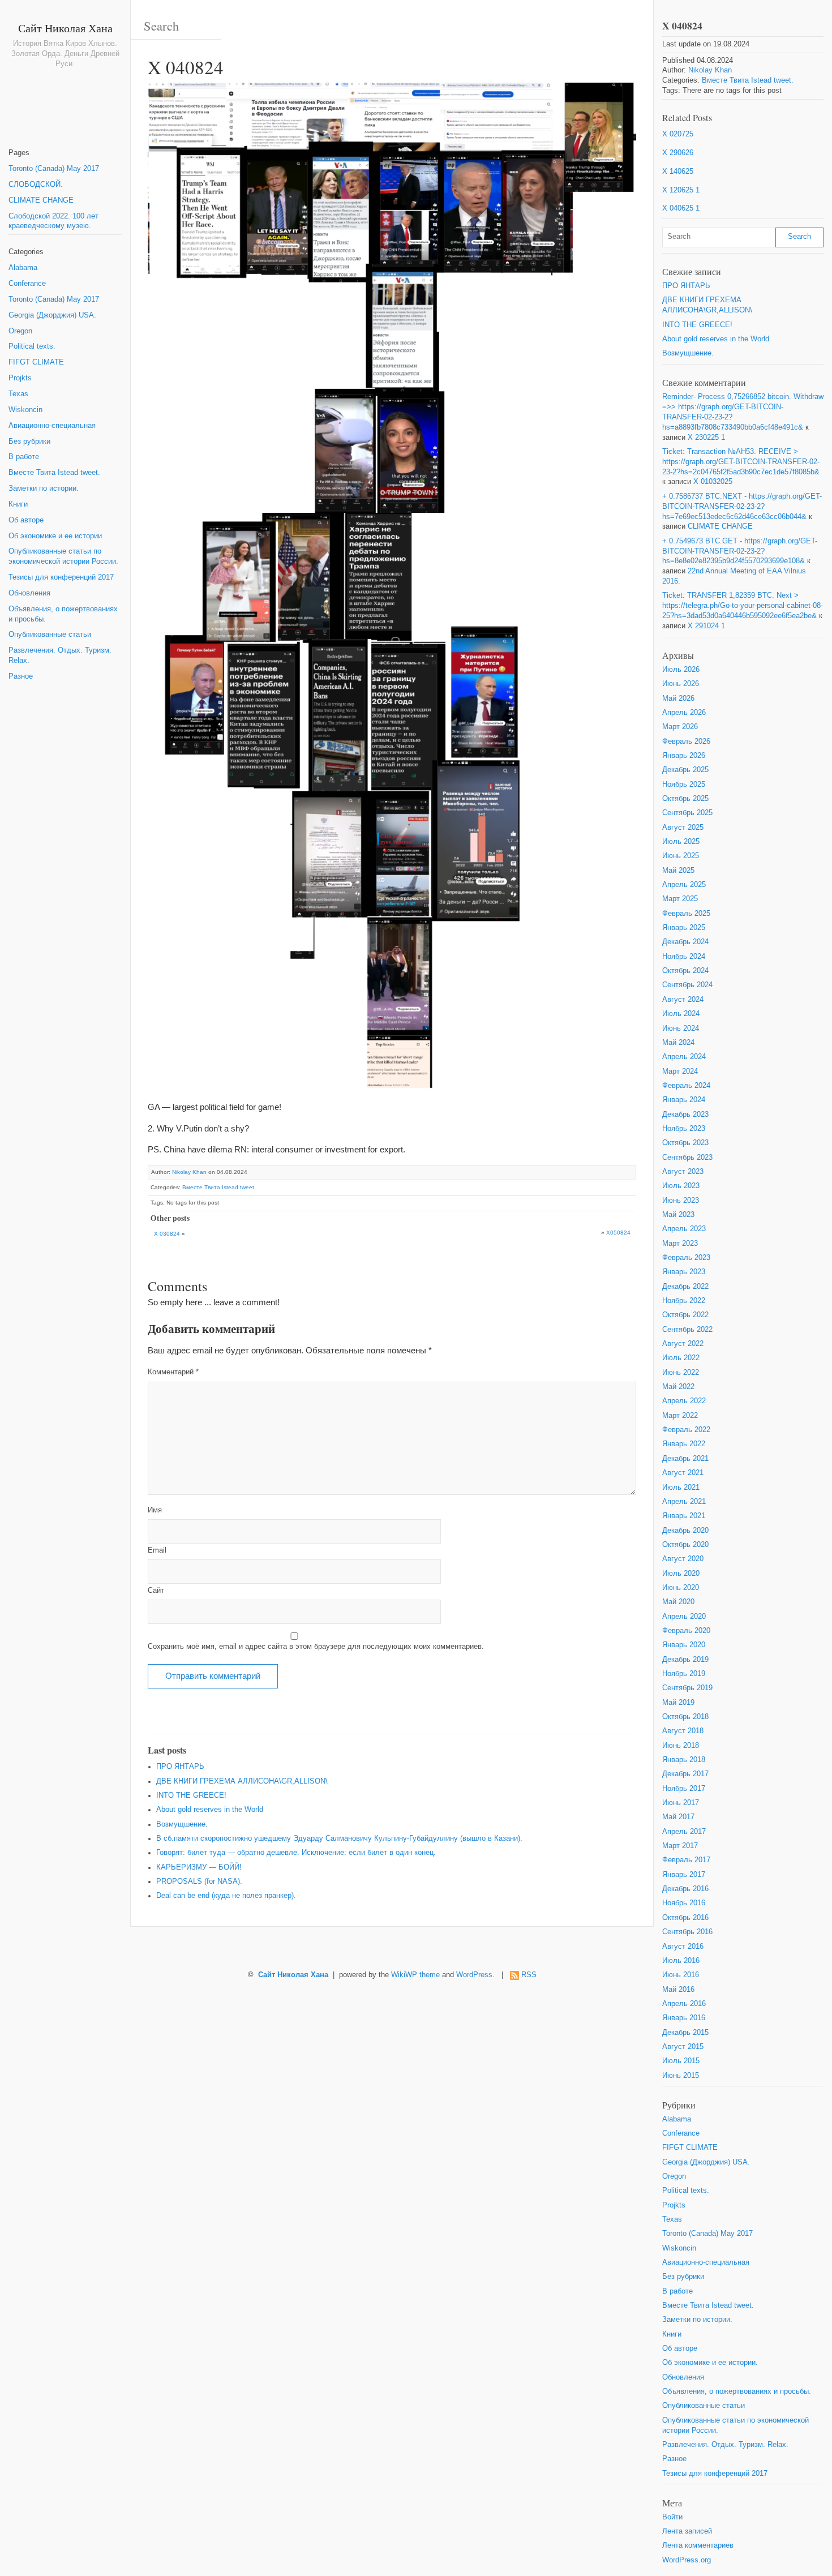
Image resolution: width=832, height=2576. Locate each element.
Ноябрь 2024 (684, 957)
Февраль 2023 (686, 1258)
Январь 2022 (684, 1444)
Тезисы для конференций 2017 (61, 577)
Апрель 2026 (684, 713)
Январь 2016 (684, 2018)
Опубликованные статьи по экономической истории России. (63, 556)
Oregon (20, 331)
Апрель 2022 (684, 1401)
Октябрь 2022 (685, 1315)
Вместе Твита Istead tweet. (54, 473)
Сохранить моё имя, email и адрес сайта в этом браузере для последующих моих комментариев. (316, 1647)
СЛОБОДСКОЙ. (36, 185)
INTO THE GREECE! (191, 1795)
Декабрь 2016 (685, 1889)
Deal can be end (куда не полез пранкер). (226, 1896)
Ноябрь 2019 (684, 1674)
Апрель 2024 (684, 1057)
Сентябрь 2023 (687, 1158)
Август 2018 (683, 1731)
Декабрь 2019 (685, 1660)
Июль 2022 (681, 1358)
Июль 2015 (681, 2061)
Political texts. (32, 346)
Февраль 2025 (686, 914)
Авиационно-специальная (52, 426)
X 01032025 (713, 482)
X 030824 (167, 1234)
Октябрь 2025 (685, 799)
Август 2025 (683, 828)
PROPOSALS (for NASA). (199, 1881)
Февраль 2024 (686, 1086)
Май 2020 (678, 1602)
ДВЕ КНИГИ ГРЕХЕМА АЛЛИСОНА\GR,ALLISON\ (242, 1781)
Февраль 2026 (686, 741)
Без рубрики (29, 442)
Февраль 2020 (686, 1631)
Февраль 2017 (686, 1860)
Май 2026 (678, 698)
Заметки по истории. (44, 488)
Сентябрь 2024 (687, 985)
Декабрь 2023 (685, 1115)
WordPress (474, 1975)
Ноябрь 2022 (684, 1301)
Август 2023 (683, 1172)
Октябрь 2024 (685, 971)
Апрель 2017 (684, 1832)
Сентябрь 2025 (687, 813)
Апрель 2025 (684, 885)
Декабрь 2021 (685, 1459)
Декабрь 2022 (685, 1287)
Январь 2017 (684, 1875)
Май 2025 (678, 871)
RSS (529, 1975)
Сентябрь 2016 (687, 1932)
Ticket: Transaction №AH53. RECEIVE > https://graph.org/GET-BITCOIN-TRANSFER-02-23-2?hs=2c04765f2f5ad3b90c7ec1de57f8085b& (741, 462)
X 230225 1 (706, 438)
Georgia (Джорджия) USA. (52, 315)
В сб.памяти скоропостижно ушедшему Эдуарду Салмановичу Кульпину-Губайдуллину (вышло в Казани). (339, 1838)
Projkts (20, 378)
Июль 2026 (681, 670)
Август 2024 (683, 1000)
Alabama (23, 268)
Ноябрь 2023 (684, 1129)
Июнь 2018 (681, 1746)
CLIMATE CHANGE (41, 200)
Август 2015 (683, 2047)
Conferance (27, 284)
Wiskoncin (25, 410)
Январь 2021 (684, 1516)
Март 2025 (680, 899)
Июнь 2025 (681, 856)
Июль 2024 (681, 1014)
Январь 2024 (684, 1100)
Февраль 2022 (686, 1430)
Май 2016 (678, 1990)
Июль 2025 (681, 842)
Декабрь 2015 (685, 2033)
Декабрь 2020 (685, 1531)
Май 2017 (678, 1817)
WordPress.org (687, 2560)
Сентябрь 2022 (687, 1330)
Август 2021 (683, 1473)
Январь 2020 (684, 1645)
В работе (24, 457)
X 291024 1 (706, 626)
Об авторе (26, 520)
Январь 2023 (684, 1272)
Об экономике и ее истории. (56, 536)
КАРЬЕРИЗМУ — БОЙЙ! (199, 1867)
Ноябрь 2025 (684, 785)
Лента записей (687, 2531)
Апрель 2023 (684, 1229)
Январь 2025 (684, 928)
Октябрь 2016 (685, 1918)
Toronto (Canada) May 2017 (54, 169)
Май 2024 (678, 1043)
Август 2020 (683, 1559)
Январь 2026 (684, 756)
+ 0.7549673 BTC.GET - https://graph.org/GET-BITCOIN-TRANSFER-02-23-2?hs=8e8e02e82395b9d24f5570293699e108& (740, 551)
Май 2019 (678, 1703)
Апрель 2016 (684, 2004)
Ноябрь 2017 (684, 1789)
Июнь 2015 (681, 2076)
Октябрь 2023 (685, 1143)
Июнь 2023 (681, 1201)
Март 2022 (680, 1416)
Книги (18, 504)
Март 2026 (680, 727)
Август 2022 (683, 1344)
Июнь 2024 (681, 1028)
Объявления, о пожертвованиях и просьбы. (63, 614)
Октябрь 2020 (685, 1545)
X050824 (618, 1233)
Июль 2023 (681, 1186)
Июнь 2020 (681, 1588)
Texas (18, 394)
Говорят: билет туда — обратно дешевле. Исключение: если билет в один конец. (296, 1853)
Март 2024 (680, 1071)
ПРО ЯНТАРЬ (180, 1767)
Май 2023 (678, 1215)
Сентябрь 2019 (687, 1688)
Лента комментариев (698, 2545)
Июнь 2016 (681, 1975)
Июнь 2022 (681, 1373)
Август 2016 (683, 1947)
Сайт (156, 1591)
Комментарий (173, 1372)
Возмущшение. (182, 1824)
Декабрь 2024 (685, 942)
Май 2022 (678, 1387)
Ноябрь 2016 (684, 1903)
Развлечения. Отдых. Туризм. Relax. (60, 655)
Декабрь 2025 (685, 770)
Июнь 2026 (681, 684)
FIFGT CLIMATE (36, 362)
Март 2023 (680, 1244)
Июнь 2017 (681, 1803)
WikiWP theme (415, 1975)
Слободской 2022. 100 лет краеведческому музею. (53, 221)
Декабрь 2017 (685, 1774)
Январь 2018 (684, 1760)
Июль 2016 (681, 1961)
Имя (155, 1510)
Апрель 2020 (684, 1617)
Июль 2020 (681, 1574)
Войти (672, 2517)
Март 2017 (680, 1846)
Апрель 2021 (684, 1502)
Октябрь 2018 (685, 1717)
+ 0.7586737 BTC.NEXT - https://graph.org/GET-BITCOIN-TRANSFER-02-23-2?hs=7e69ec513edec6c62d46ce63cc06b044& (742, 507)
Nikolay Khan (189, 1172)
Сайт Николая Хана (65, 28)
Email (157, 1550)
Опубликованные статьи (50, 635)
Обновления (29, 593)
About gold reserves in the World (210, 1810)
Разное (21, 676)
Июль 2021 (681, 1488)
